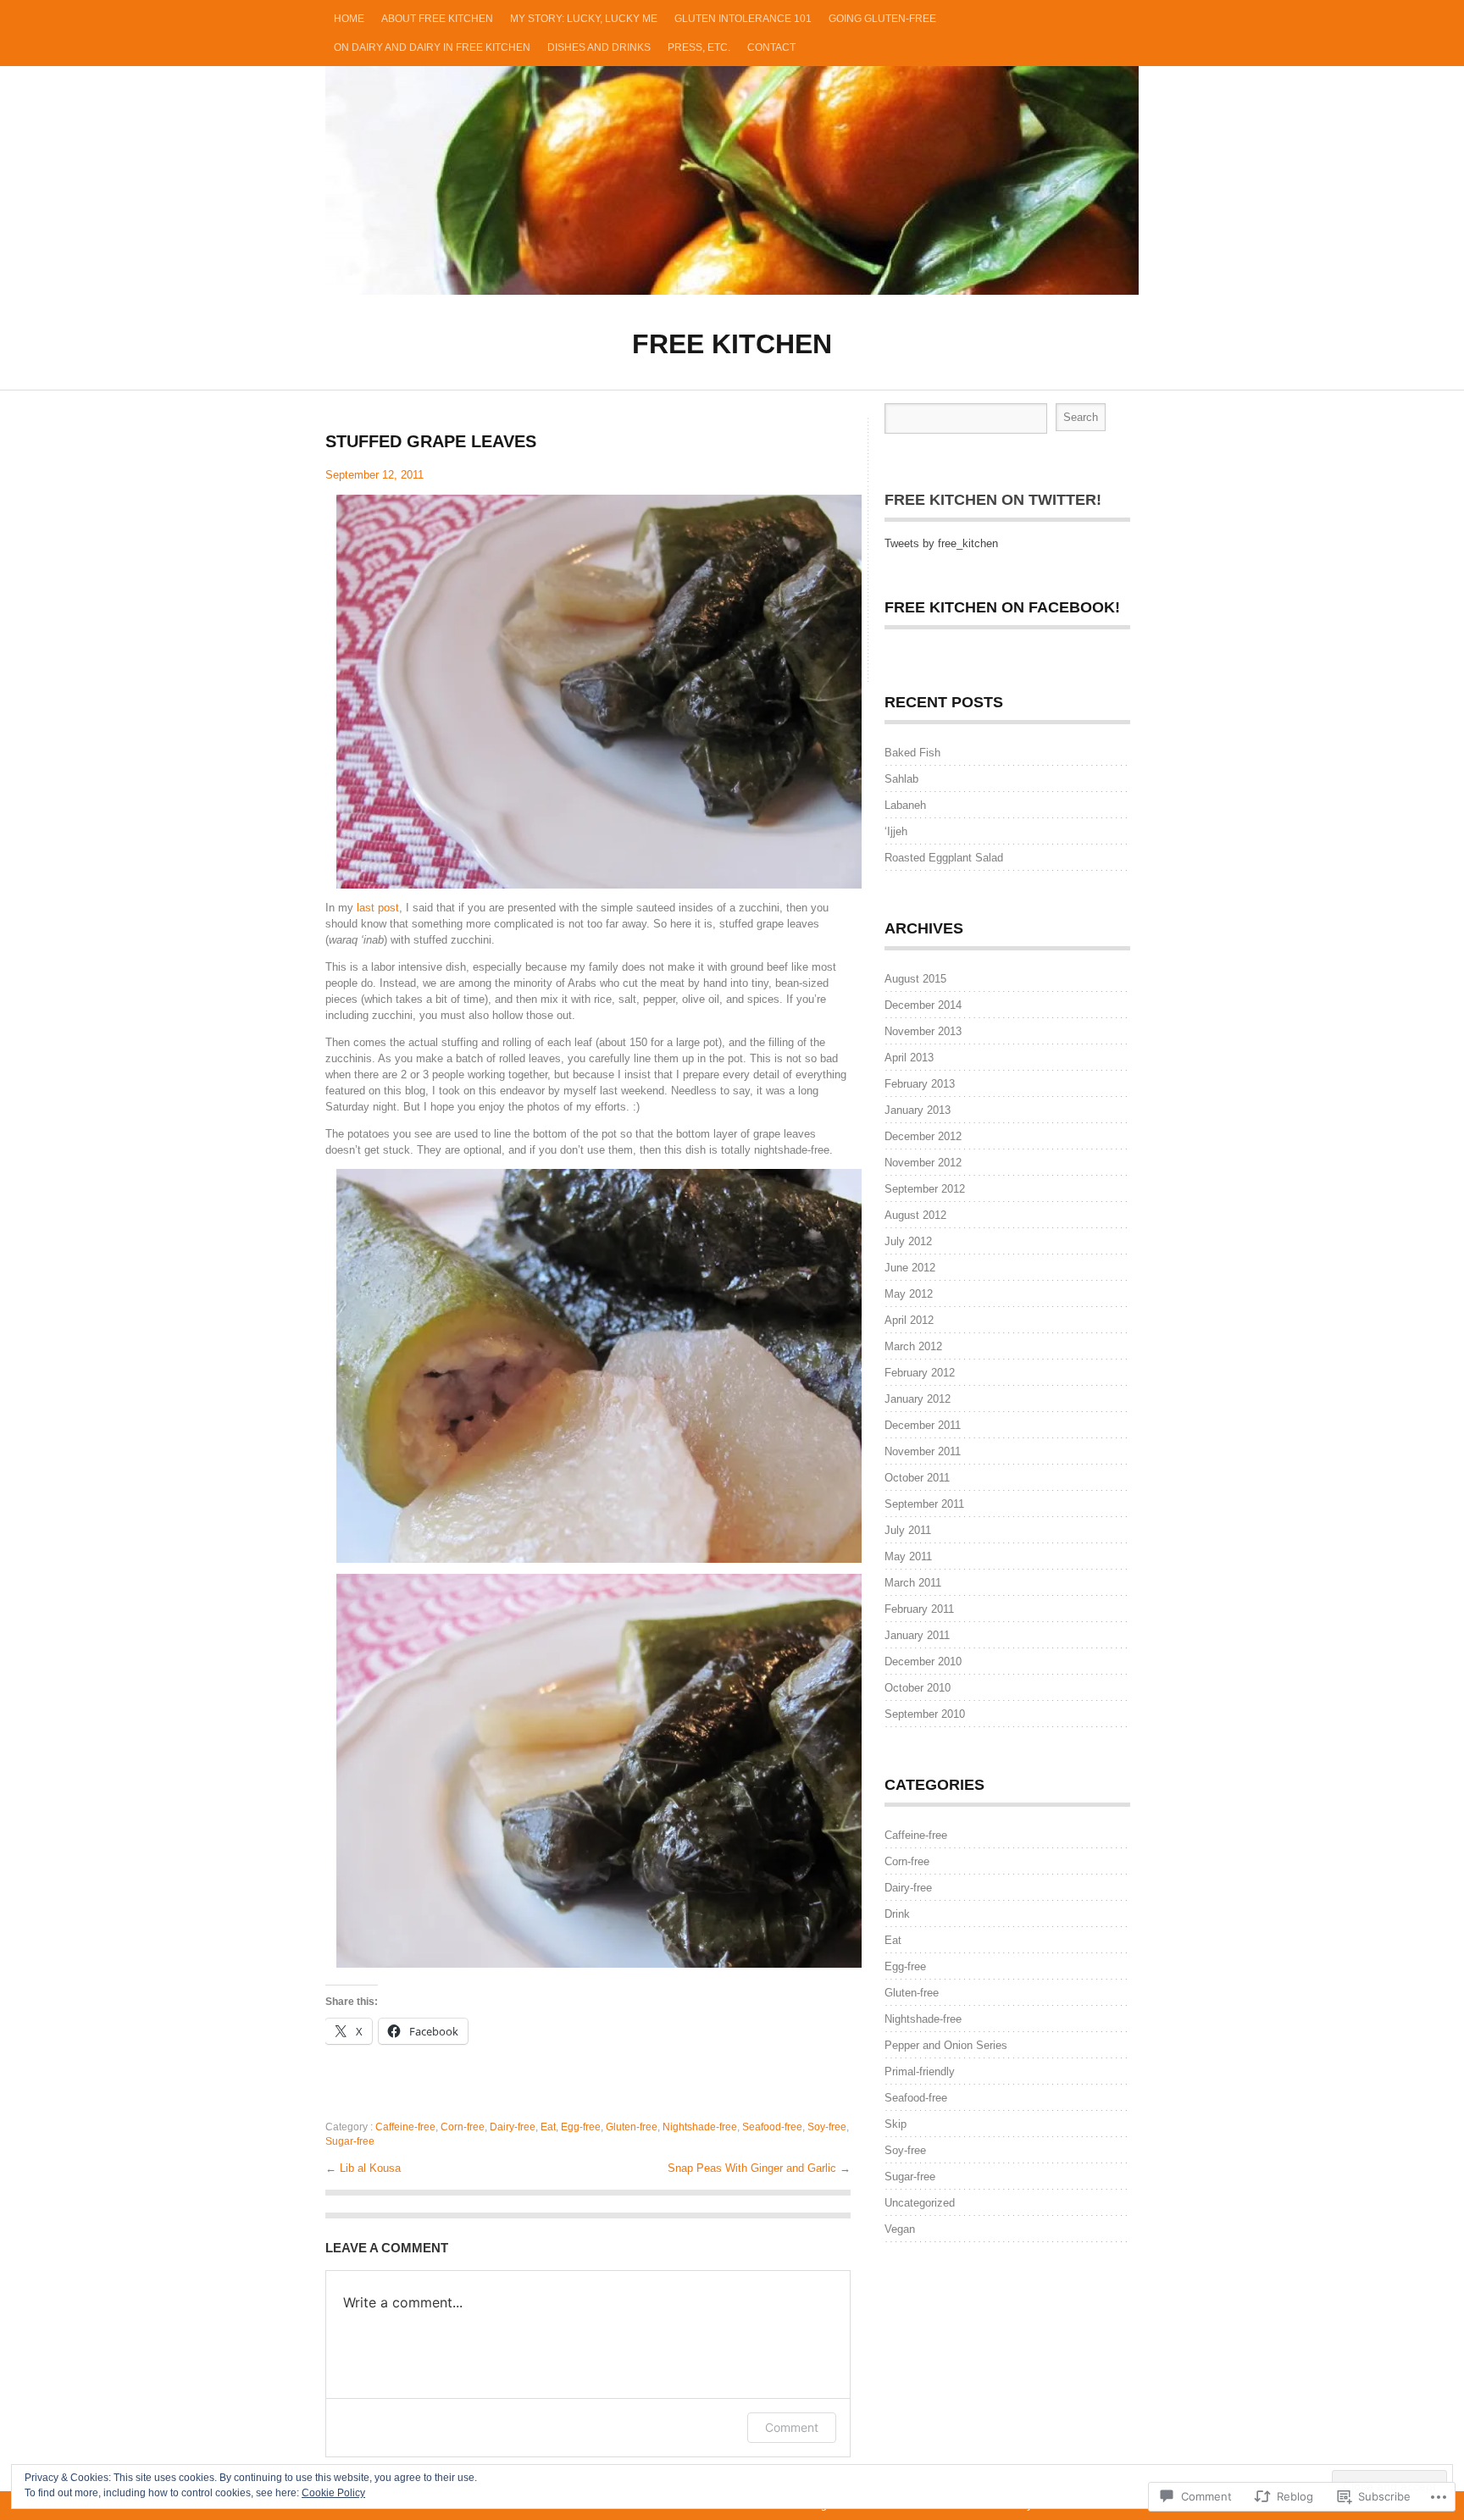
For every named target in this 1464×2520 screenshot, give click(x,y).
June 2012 (910, 1268)
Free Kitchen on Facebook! (1002, 607)
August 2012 (915, 1215)
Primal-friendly (920, 2071)
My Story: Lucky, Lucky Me (584, 19)
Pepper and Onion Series (946, 2045)
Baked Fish (912, 753)
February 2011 (919, 1609)
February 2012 (920, 1373)
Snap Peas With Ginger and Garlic (754, 2168)
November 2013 (923, 1031)
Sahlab (901, 779)
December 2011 (923, 1425)
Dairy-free (513, 2127)
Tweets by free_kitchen (941, 543)
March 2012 (913, 1346)
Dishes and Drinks (599, 47)
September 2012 (925, 1189)
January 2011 (917, 1635)
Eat (548, 2127)
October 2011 (917, 1478)
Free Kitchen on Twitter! (993, 500)
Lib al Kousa (370, 2168)
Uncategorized (920, 2203)
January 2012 (918, 1399)
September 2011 (924, 1504)
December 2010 (923, 1662)
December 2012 (923, 1136)
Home (349, 19)
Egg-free (581, 2127)
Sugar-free (350, 2141)
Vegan (900, 2229)
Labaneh (905, 805)
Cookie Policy (333, 2493)
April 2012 (909, 1320)
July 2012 (908, 1241)
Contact (771, 47)
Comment (792, 2427)
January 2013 (918, 1110)
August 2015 (915, 979)
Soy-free (827, 2127)
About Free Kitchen (437, 19)
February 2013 (920, 1084)
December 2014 (923, 1005)
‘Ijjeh (896, 831)
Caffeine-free (405, 2127)
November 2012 (923, 1163)
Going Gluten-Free (882, 19)
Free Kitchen (732, 180)
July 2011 (908, 1530)
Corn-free (463, 2127)
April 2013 (909, 1058)
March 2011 (913, 1583)
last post (378, 908)
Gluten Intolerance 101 (743, 19)
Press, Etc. (699, 47)
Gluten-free (632, 2127)
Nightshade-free (700, 2127)
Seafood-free (772, 2127)
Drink (897, 1914)
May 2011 (908, 1556)
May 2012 (909, 1294)
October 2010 (918, 1688)
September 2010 (925, 1714)
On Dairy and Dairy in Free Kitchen (432, 47)
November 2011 (923, 1451)
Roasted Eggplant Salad (944, 858)
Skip (896, 2124)
